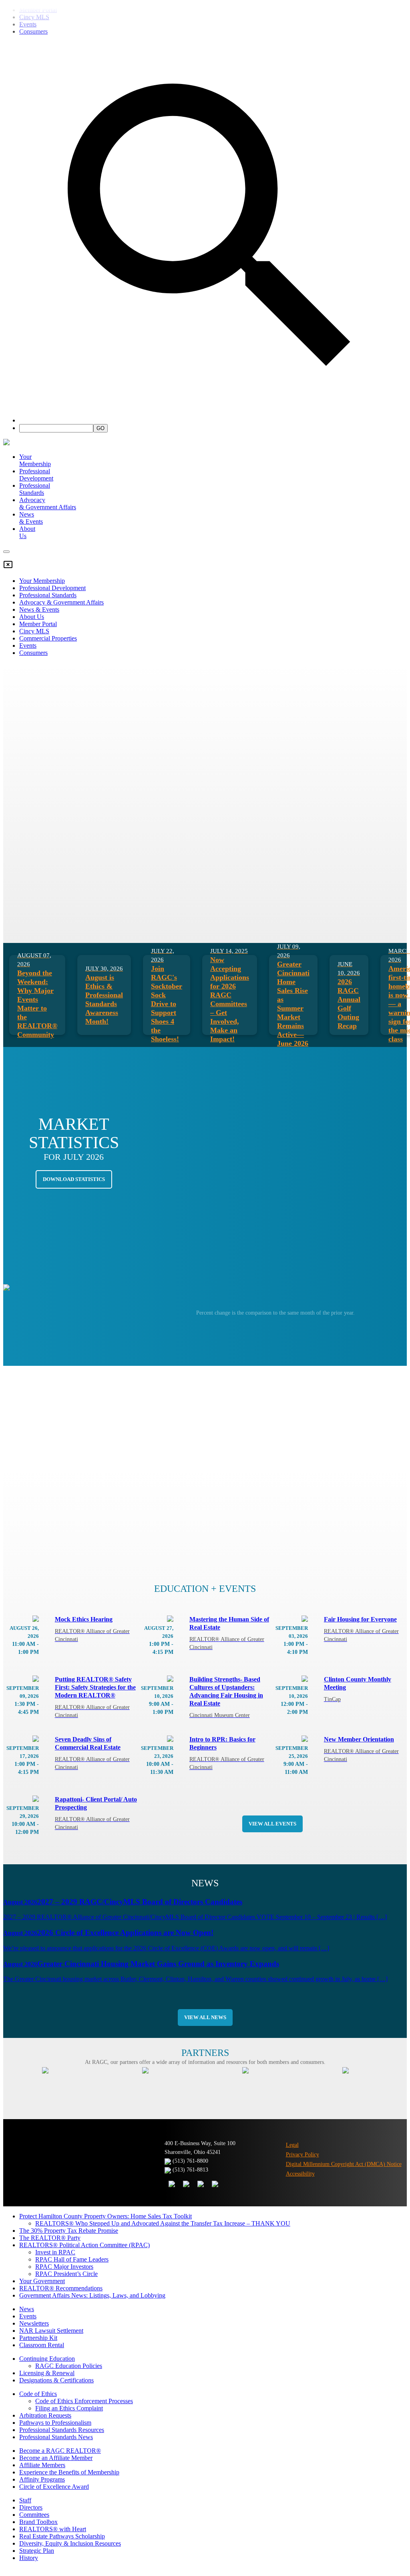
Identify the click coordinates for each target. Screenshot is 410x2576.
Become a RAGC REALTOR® (60, 2451)
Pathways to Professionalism (55, 2423)
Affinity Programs (42, 2479)
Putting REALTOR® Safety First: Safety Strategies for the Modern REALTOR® (95, 1697)
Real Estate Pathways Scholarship (62, 2536)
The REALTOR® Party (50, 2238)
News (27, 2309)
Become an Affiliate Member (170, 219)
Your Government (42, 2281)
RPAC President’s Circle (66, 2274)
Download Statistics (74, 1179)
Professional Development (36, 475)
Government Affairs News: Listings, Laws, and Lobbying (92, 2295)
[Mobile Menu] (6, 552)
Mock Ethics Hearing (92, 1629)
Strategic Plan (37, 2551)
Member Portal (252, 219)
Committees (34, 2515)
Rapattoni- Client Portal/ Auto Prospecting (96, 1813)
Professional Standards (35, 489)
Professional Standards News (56, 2437)
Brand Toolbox (38, 2522)
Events (28, 2316)
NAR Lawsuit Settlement (51, 2331)
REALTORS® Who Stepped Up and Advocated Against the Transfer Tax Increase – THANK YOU (163, 2223)
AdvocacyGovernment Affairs (48, 503)
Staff (25, 2500)
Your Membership (35, 460)
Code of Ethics (38, 2394)
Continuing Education (47, 2359)
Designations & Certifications (56, 2380)
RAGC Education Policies (69, 2366)
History (29, 2558)
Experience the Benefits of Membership (69, 2472)
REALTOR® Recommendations (61, 2288)
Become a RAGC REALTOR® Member (61, 219)
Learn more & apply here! (364, 2542)
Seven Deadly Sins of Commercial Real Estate (92, 1753)
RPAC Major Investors (64, 2267)
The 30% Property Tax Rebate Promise (69, 2231)
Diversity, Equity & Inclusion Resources (70, 2543)
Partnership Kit (38, 2338)
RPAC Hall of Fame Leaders (72, 2259)
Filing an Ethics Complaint (69, 2408)
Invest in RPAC (55, 2252)
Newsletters (34, 2323)
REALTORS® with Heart (53, 2529)
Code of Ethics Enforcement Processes (84, 2401)
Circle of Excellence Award (54, 2487)
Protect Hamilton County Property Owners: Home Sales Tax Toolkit (106, 2216)
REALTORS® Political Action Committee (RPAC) (84, 2245)
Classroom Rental (42, 2345)
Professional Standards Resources (62, 2430)
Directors (31, 2507)
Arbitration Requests (45, 2415)
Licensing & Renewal (47, 2373)
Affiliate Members (42, 2465)
